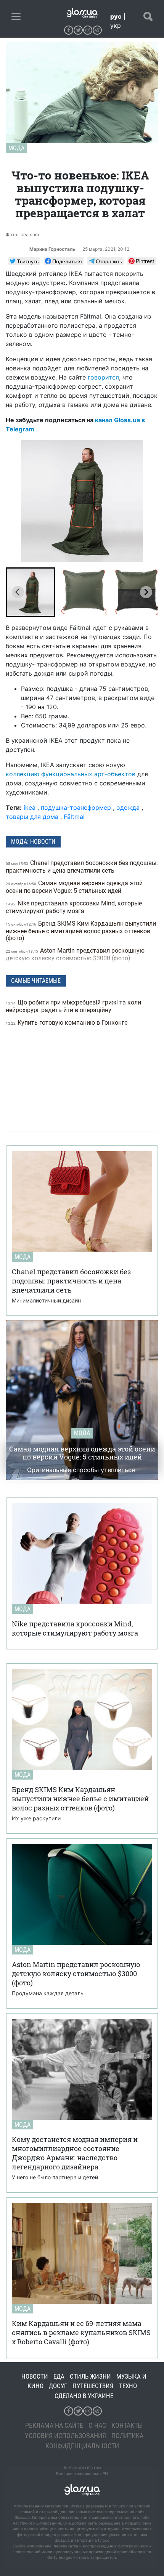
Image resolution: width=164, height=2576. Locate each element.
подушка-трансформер (76, 807)
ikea (30, 807)
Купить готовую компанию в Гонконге (67, 1023)
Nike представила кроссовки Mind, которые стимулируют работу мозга (74, 907)
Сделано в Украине (84, 2396)
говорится (103, 377)
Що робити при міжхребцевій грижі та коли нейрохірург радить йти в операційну (73, 1006)
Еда (59, 2376)
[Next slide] (146, 592)
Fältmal (74, 817)
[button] (31, 592)
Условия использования (65, 2436)
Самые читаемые (36, 981)
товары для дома (32, 817)
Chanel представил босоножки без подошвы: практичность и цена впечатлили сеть (82, 867)
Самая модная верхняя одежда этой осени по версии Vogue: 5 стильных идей (74, 887)
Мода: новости (33, 842)
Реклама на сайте (54, 2425)
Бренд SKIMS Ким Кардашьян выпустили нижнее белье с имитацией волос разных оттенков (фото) (81, 931)
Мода (16, 148)
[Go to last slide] (18, 592)
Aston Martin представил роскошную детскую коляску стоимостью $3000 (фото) (75, 954)
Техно (128, 2386)
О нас (97, 2425)
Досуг (58, 2386)
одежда (128, 807)
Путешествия (93, 2386)
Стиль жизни (90, 2376)
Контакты (127, 2425)
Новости (35, 2376)
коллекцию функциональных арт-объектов (71, 774)
